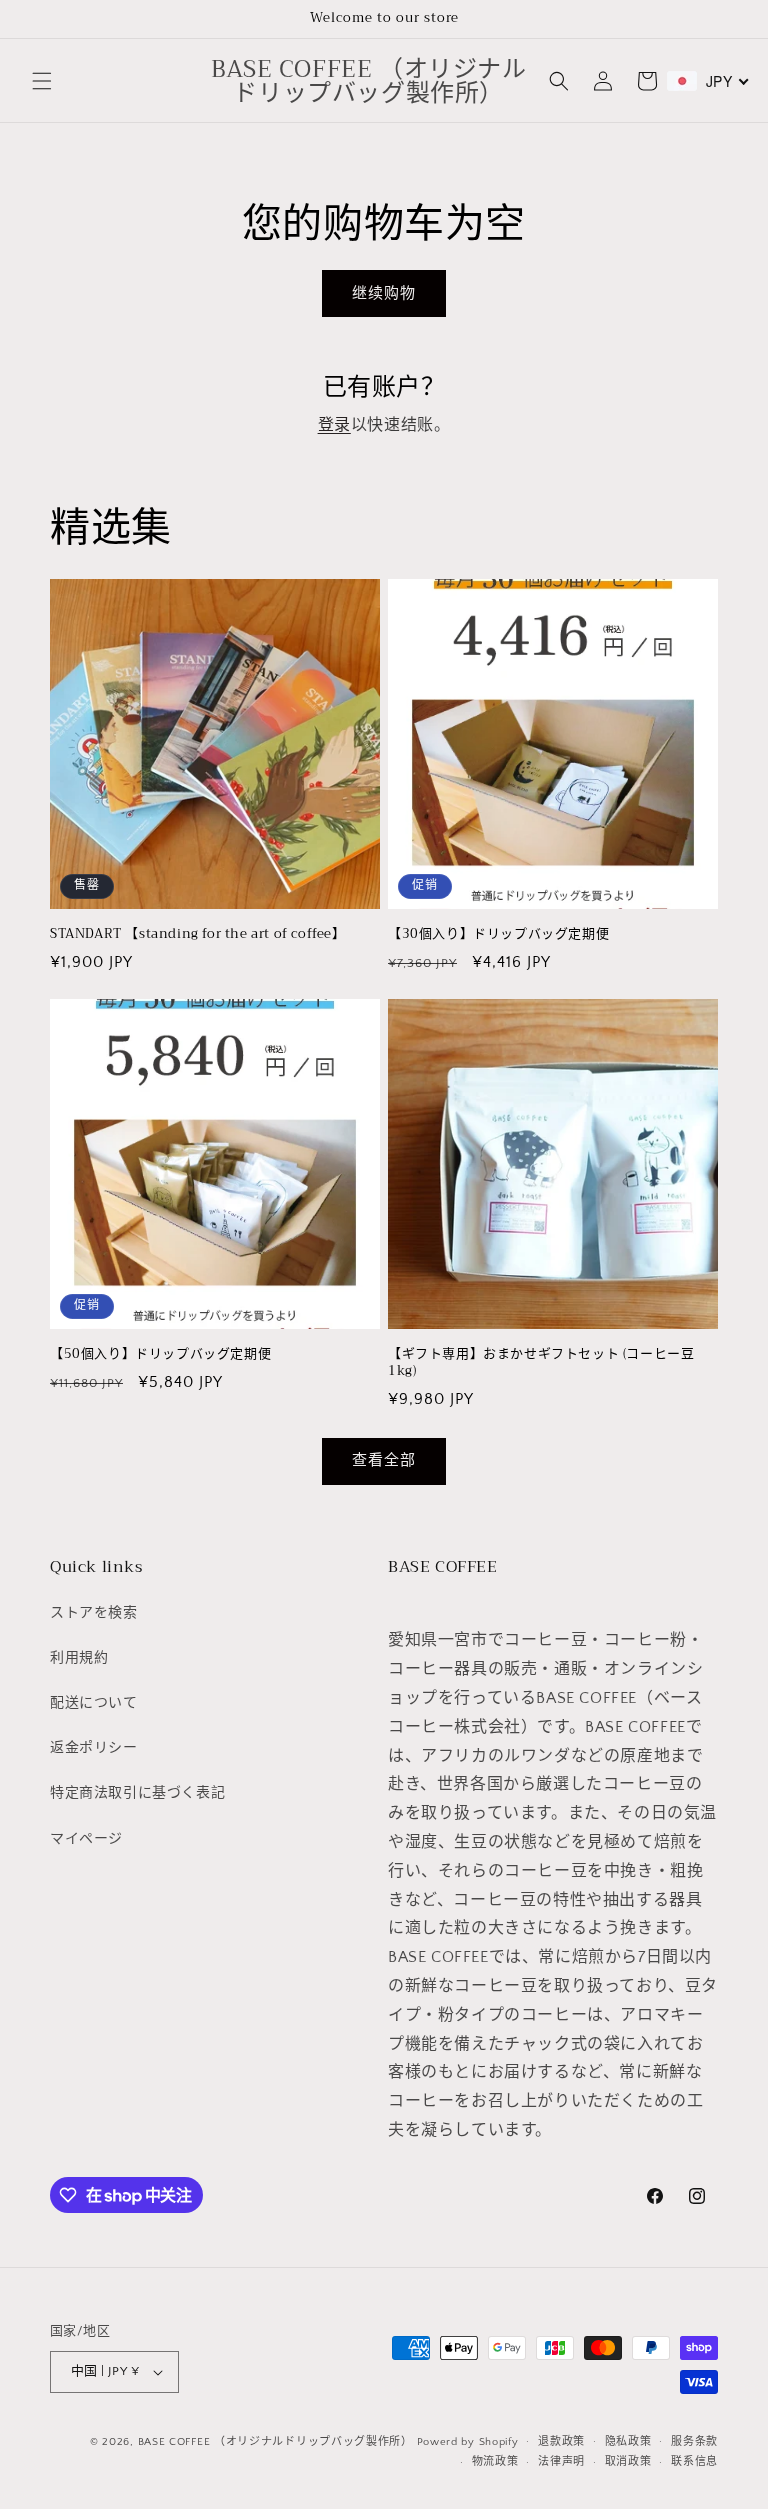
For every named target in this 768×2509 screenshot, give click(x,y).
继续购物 (384, 293)
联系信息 (694, 2462)
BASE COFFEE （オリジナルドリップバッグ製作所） (275, 2442)
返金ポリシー (94, 1748)
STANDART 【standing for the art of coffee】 (198, 934)
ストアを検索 (94, 1613)
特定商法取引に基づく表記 (137, 1793)
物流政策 (495, 2462)
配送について (94, 1703)
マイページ (86, 1839)
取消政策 (628, 2462)
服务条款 (694, 2442)
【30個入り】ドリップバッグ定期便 (498, 934)
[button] (42, 81)
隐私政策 (628, 2442)
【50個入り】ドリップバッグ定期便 (160, 1354)
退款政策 (561, 2442)
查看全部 (384, 1460)
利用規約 (79, 1658)
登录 (334, 425)
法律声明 (561, 2462)
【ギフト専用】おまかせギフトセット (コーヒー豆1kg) (541, 1363)
